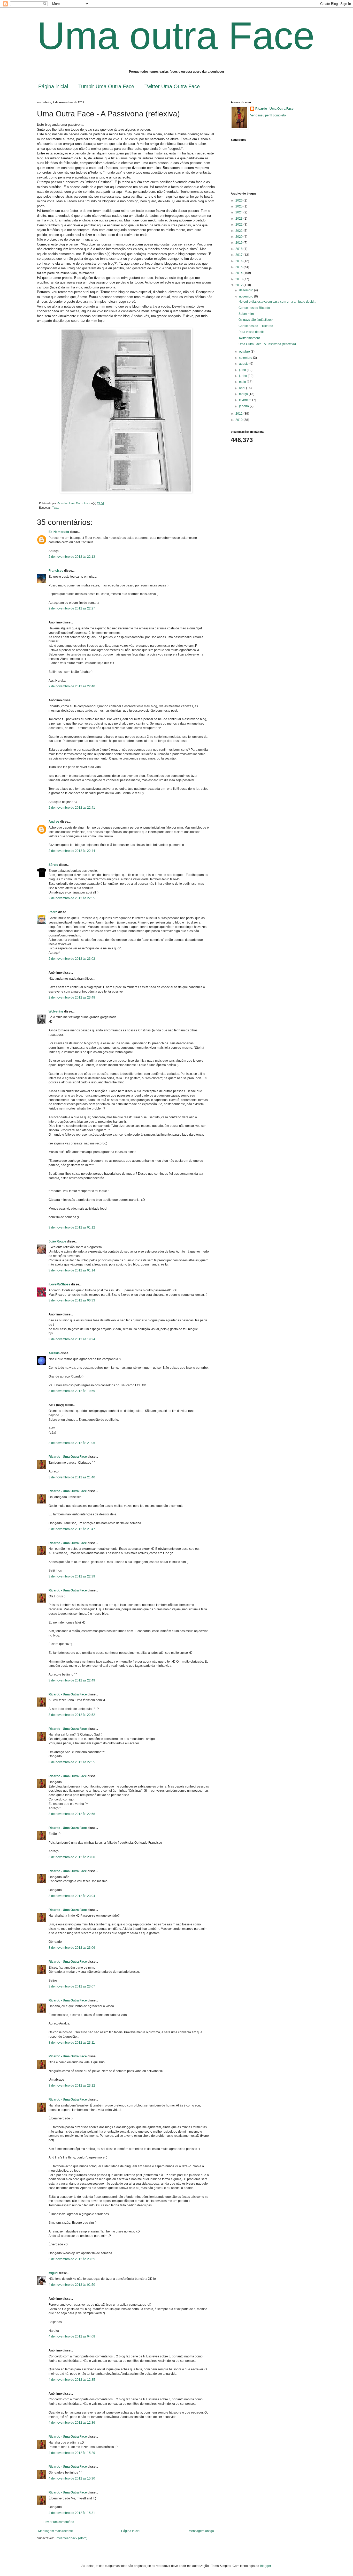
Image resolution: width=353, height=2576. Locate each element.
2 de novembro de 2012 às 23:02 (72, 959)
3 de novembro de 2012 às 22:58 (72, 1814)
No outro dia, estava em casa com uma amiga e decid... (277, 302)
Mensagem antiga (201, 2531)
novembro (247, 296)
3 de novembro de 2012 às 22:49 (72, 1680)
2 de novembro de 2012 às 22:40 (72, 686)
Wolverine (56, 1011)
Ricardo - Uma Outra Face (68, 1457)
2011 (239, 414)
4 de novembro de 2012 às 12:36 (72, 2423)
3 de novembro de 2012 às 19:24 (72, 1339)
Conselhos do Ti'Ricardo (256, 326)
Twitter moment (249, 338)
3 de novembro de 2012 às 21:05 (72, 1443)
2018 (239, 249)
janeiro (244, 406)
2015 (239, 267)
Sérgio (53, 865)
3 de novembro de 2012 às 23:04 (72, 1896)
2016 (239, 261)
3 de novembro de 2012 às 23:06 (72, 1948)
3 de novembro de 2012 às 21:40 (72, 1477)
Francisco (56, 571)
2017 (239, 255)
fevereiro (246, 400)
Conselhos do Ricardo (254, 308)
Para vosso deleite (252, 332)
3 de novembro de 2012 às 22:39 (72, 1576)
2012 (239, 285)
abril (243, 388)
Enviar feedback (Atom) (71, 2538)
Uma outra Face (176, 36)
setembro (246, 358)
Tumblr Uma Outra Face (106, 86)
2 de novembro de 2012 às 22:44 (72, 851)
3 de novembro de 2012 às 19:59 (72, 1391)
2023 (239, 219)
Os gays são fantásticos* (256, 320)
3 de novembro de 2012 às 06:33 (72, 1300)
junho (243, 376)
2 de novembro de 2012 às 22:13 (72, 557)
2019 (239, 243)
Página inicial (53, 86)
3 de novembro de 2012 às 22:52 (72, 1715)
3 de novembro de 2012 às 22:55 (72, 1762)
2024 (239, 212)
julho (243, 370)
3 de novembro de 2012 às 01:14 (72, 1270)
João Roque (57, 1241)
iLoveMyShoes (59, 1284)
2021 (239, 231)
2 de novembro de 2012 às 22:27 (72, 608)
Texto (56, 508)
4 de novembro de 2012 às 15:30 (72, 2478)
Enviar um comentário (59, 2522)
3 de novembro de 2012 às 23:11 (72, 2043)
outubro (245, 352)
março (244, 394)
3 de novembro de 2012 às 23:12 (72, 2086)
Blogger (265, 2566)
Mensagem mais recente (56, 2531)
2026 (239, 200)
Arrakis (54, 1353)
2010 (239, 420)
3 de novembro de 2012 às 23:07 (72, 1986)
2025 (239, 206)
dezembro (247, 290)
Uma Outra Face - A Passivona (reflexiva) (267, 344)
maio (243, 382)
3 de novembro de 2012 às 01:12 (72, 1227)
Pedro (53, 912)
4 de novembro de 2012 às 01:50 (72, 2285)
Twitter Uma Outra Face (172, 86)
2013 (239, 279)
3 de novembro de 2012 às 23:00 (72, 1857)
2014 (239, 273)
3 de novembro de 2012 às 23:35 (72, 2259)
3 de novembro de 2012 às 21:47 (72, 1529)
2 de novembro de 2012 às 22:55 (72, 898)
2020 (239, 237)
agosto (244, 364)
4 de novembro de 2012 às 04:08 (72, 2336)
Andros (54, 822)
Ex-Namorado (59, 532)
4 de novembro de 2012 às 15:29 (72, 2453)
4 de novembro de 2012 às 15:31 (72, 2513)
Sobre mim (246, 314)
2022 (239, 225)
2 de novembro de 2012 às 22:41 (72, 808)
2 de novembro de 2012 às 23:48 (72, 997)
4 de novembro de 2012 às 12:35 (72, 2380)
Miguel (53, 2273)
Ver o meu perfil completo (268, 115)
